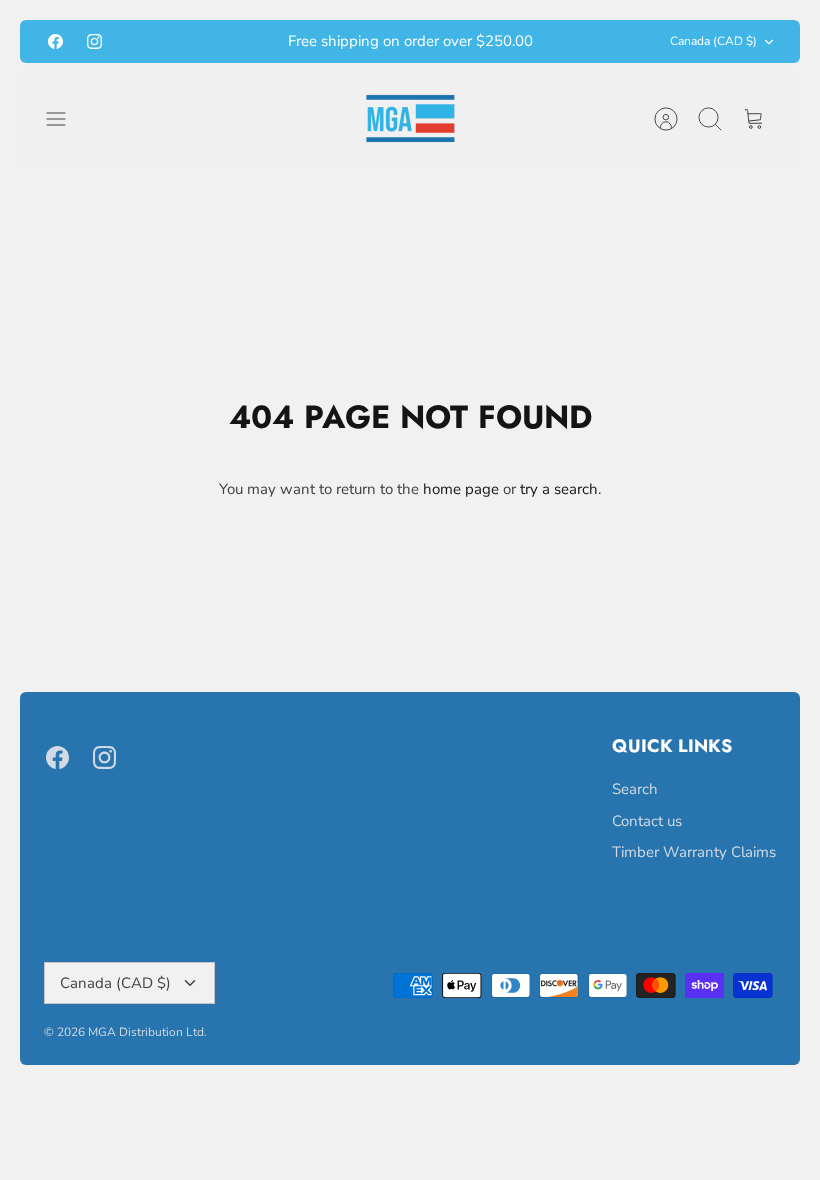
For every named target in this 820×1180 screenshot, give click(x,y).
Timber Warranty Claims (694, 852)
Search (635, 789)
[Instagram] (94, 41)
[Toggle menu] (66, 119)
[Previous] (242, 42)
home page (461, 489)
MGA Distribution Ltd (146, 1032)
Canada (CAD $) (713, 41)
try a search (559, 489)
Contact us (647, 821)
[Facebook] (55, 41)
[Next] (578, 42)
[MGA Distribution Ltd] (410, 118)
